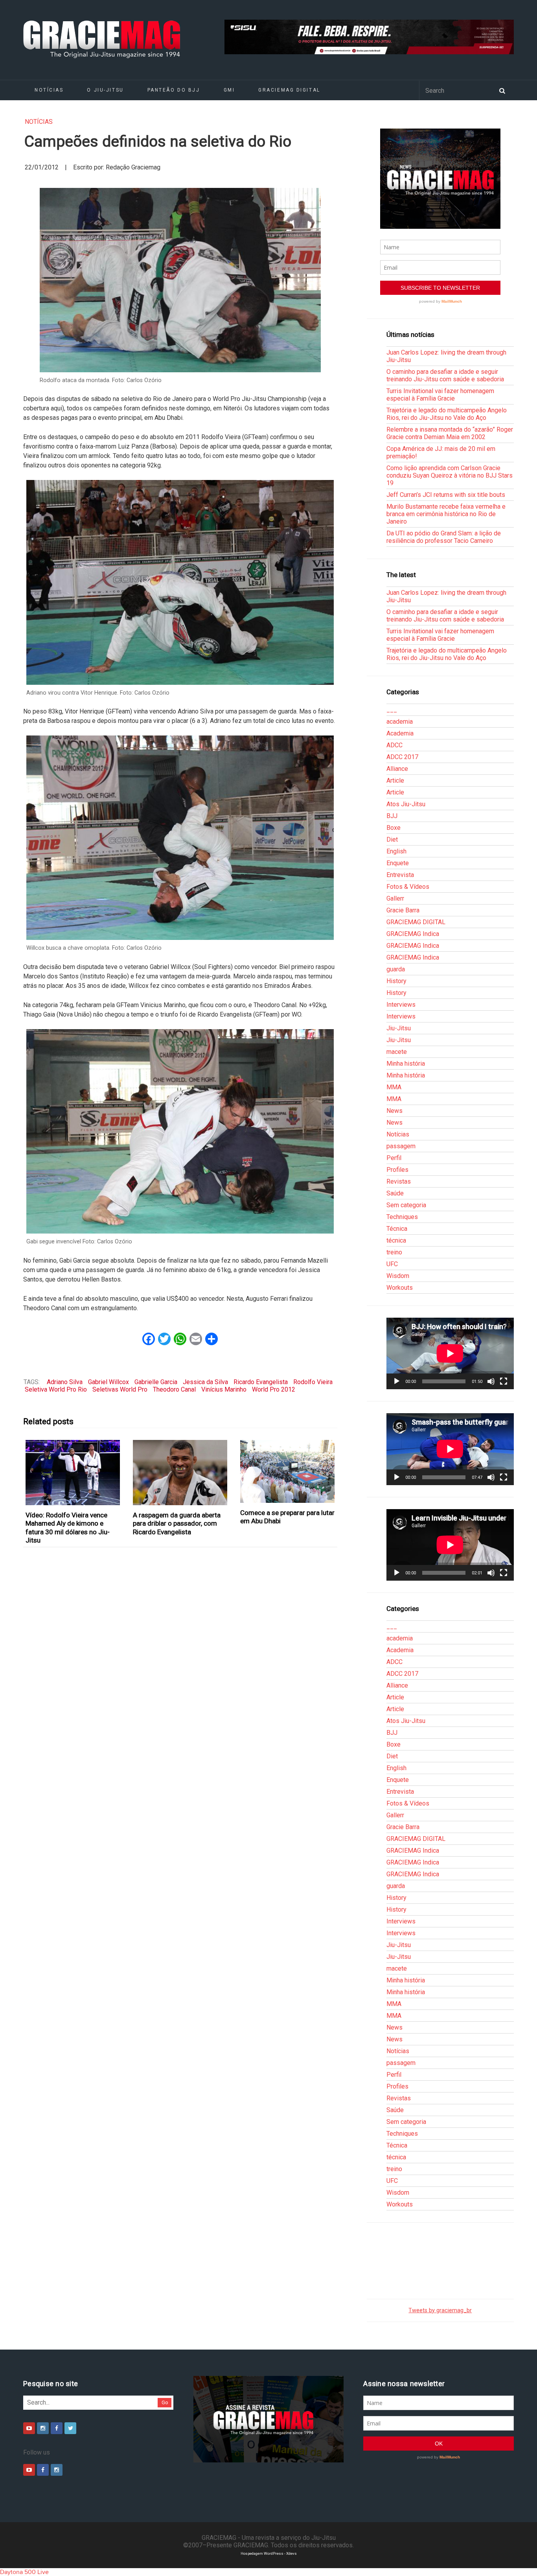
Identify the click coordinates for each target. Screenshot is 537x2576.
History (396, 981)
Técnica (397, 1229)
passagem (401, 1146)
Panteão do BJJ (174, 90)
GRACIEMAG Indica (413, 934)
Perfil (394, 1158)
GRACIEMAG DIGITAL (289, 90)
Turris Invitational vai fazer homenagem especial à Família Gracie (440, 395)
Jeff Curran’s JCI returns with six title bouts (446, 495)
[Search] (502, 90)
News (394, 1111)
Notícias (49, 90)
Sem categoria (406, 1205)
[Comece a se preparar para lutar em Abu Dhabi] (288, 1471)
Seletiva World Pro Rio (56, 1389)
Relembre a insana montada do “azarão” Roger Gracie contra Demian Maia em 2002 (450, 433)
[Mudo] (491, 1381)
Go (165, 2402)
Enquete (398, 863)
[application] (450, 1353)
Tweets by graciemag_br (440, 2310)
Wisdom (398, 1276)
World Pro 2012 (274, 1389)
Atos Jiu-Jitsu (406, 804)
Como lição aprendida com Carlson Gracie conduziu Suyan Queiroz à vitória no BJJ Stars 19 (450, 475)
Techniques (402, 1217)
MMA (394, 1087)
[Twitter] (70, 2428)
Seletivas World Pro (120, 1389)
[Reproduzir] (397, 1381)
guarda (396, 969)
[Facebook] (57, 2428)
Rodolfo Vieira (313, 1382)
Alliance (397, 769)
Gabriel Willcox (109, 1382)
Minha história (406, 1064)
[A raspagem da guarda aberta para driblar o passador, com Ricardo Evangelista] (180, 1473)
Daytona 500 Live (24, 2572)
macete (397, 1052)
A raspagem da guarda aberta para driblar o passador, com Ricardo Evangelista (177, 1523)
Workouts (400, 1288)
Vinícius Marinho (224, 1389)
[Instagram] (43, 2428)
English (396, 851)
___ (392, 710)
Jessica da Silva (205, 1382)
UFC (392, 1264)
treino (394, 1252)
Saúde (395, 1193)
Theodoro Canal (174, 1389)
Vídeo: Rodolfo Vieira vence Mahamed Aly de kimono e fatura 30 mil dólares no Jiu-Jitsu (68, 1528)
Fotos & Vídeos (408, 887)
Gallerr (395, 898)
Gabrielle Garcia (156, 1382)
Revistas (399, 1181)
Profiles (397, 1170)
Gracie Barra (403, 910)
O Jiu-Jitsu (105, 90)
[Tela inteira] (504, 1381)
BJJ (392, 816)
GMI (229, 90)
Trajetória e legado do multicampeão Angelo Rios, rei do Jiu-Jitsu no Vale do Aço (447, 414)
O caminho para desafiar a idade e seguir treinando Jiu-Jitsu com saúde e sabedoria (445, 375)
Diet (392, 839)
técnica (396, 1240)
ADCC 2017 (402, 757)
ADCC (394, 745)
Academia (400, 733)
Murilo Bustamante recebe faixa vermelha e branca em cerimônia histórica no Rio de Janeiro (446, 514)
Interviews (401, 1005)
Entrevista (400, 875)
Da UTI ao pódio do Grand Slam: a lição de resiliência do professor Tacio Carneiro (444, 537)
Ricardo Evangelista (261, 1382)
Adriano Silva (65, 1382)
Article (395, 781)
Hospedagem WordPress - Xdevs (269, 2553)
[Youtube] (29, 2428)
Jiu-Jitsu (399, 1028)
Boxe (394, 828)
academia (400, 722)
